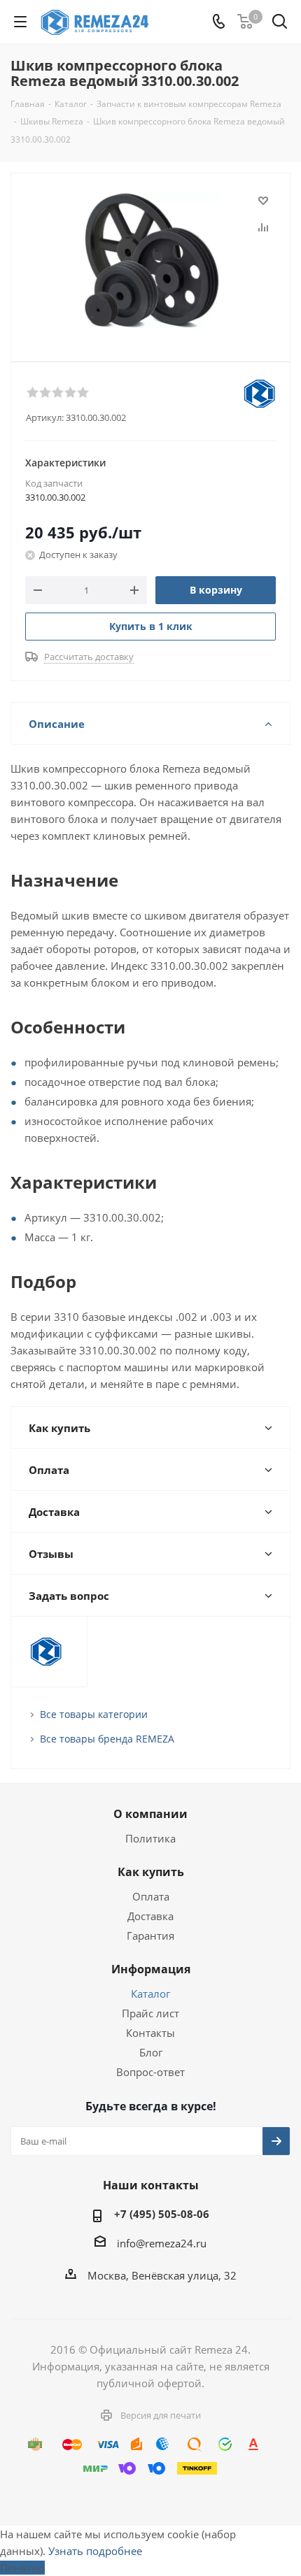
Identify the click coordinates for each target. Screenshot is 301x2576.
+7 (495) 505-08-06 (162, 2214)
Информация (151, 1969)
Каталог (150, 1994)
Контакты (150, 2033)
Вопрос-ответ (150, 2072)
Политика (150, 1838)
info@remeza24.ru (162, 2243)
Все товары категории (94, 1714)
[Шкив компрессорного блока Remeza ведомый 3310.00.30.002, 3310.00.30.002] (150, 261)
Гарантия (150, 1935)
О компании (150, 1814)
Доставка (150, 1916)
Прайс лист (150, 2013)
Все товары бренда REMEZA (107, 1739)
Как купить (151, 1872)
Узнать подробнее (95, 2551)
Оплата (151, 1896)
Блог (151, 2052)
